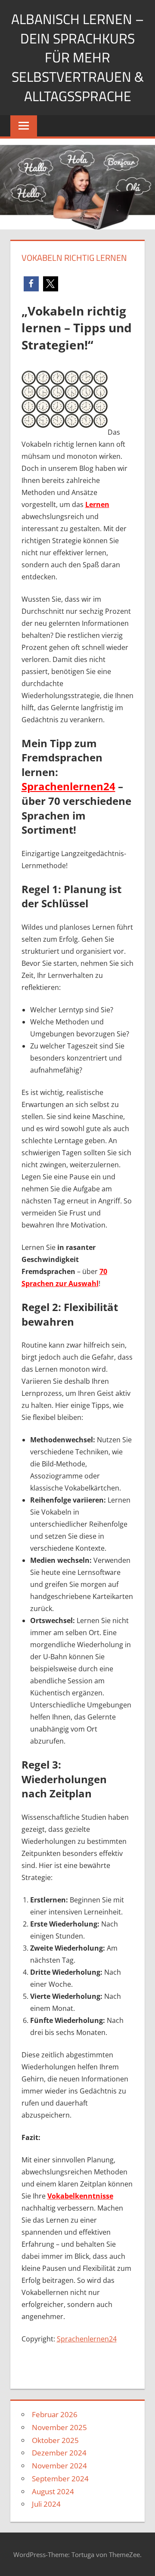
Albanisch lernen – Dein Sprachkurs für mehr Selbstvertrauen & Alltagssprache (77, 57)
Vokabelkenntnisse (80, 2196)
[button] (31, 284)
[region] (77, 2487)
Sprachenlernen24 (87, 2339)
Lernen (97, 504)
